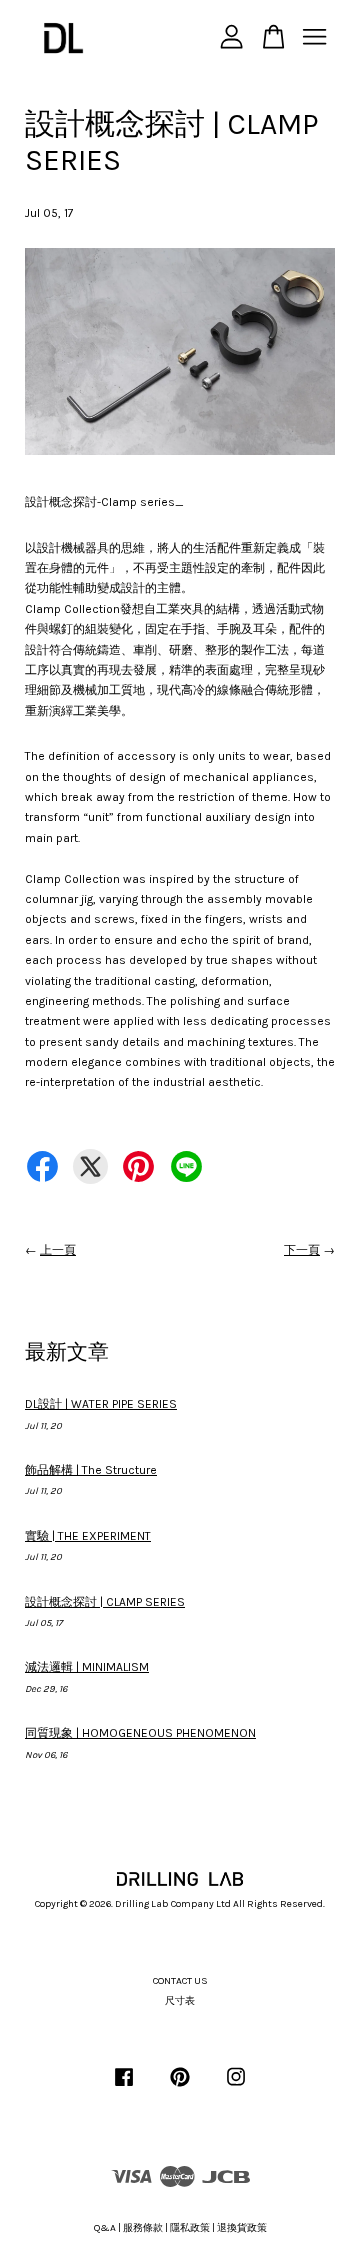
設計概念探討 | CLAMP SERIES (105, 1602)
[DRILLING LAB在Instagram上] (236, 2088)
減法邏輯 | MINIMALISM (87, 1667)
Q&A (105, 2228)
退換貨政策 (242, 2228)
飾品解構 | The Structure (91, 1470)
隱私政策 (190, 2228)
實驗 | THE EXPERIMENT (88, 1536)
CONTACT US (180, 1981)
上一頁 (58, 1250)
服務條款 (143, 2228)
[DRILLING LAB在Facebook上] (124, 2088)
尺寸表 (180, 2001)
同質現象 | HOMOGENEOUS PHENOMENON (140, 1733)
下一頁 (302, 1250)
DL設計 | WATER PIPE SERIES (101, 1404)
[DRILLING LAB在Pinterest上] (180, 2088)
